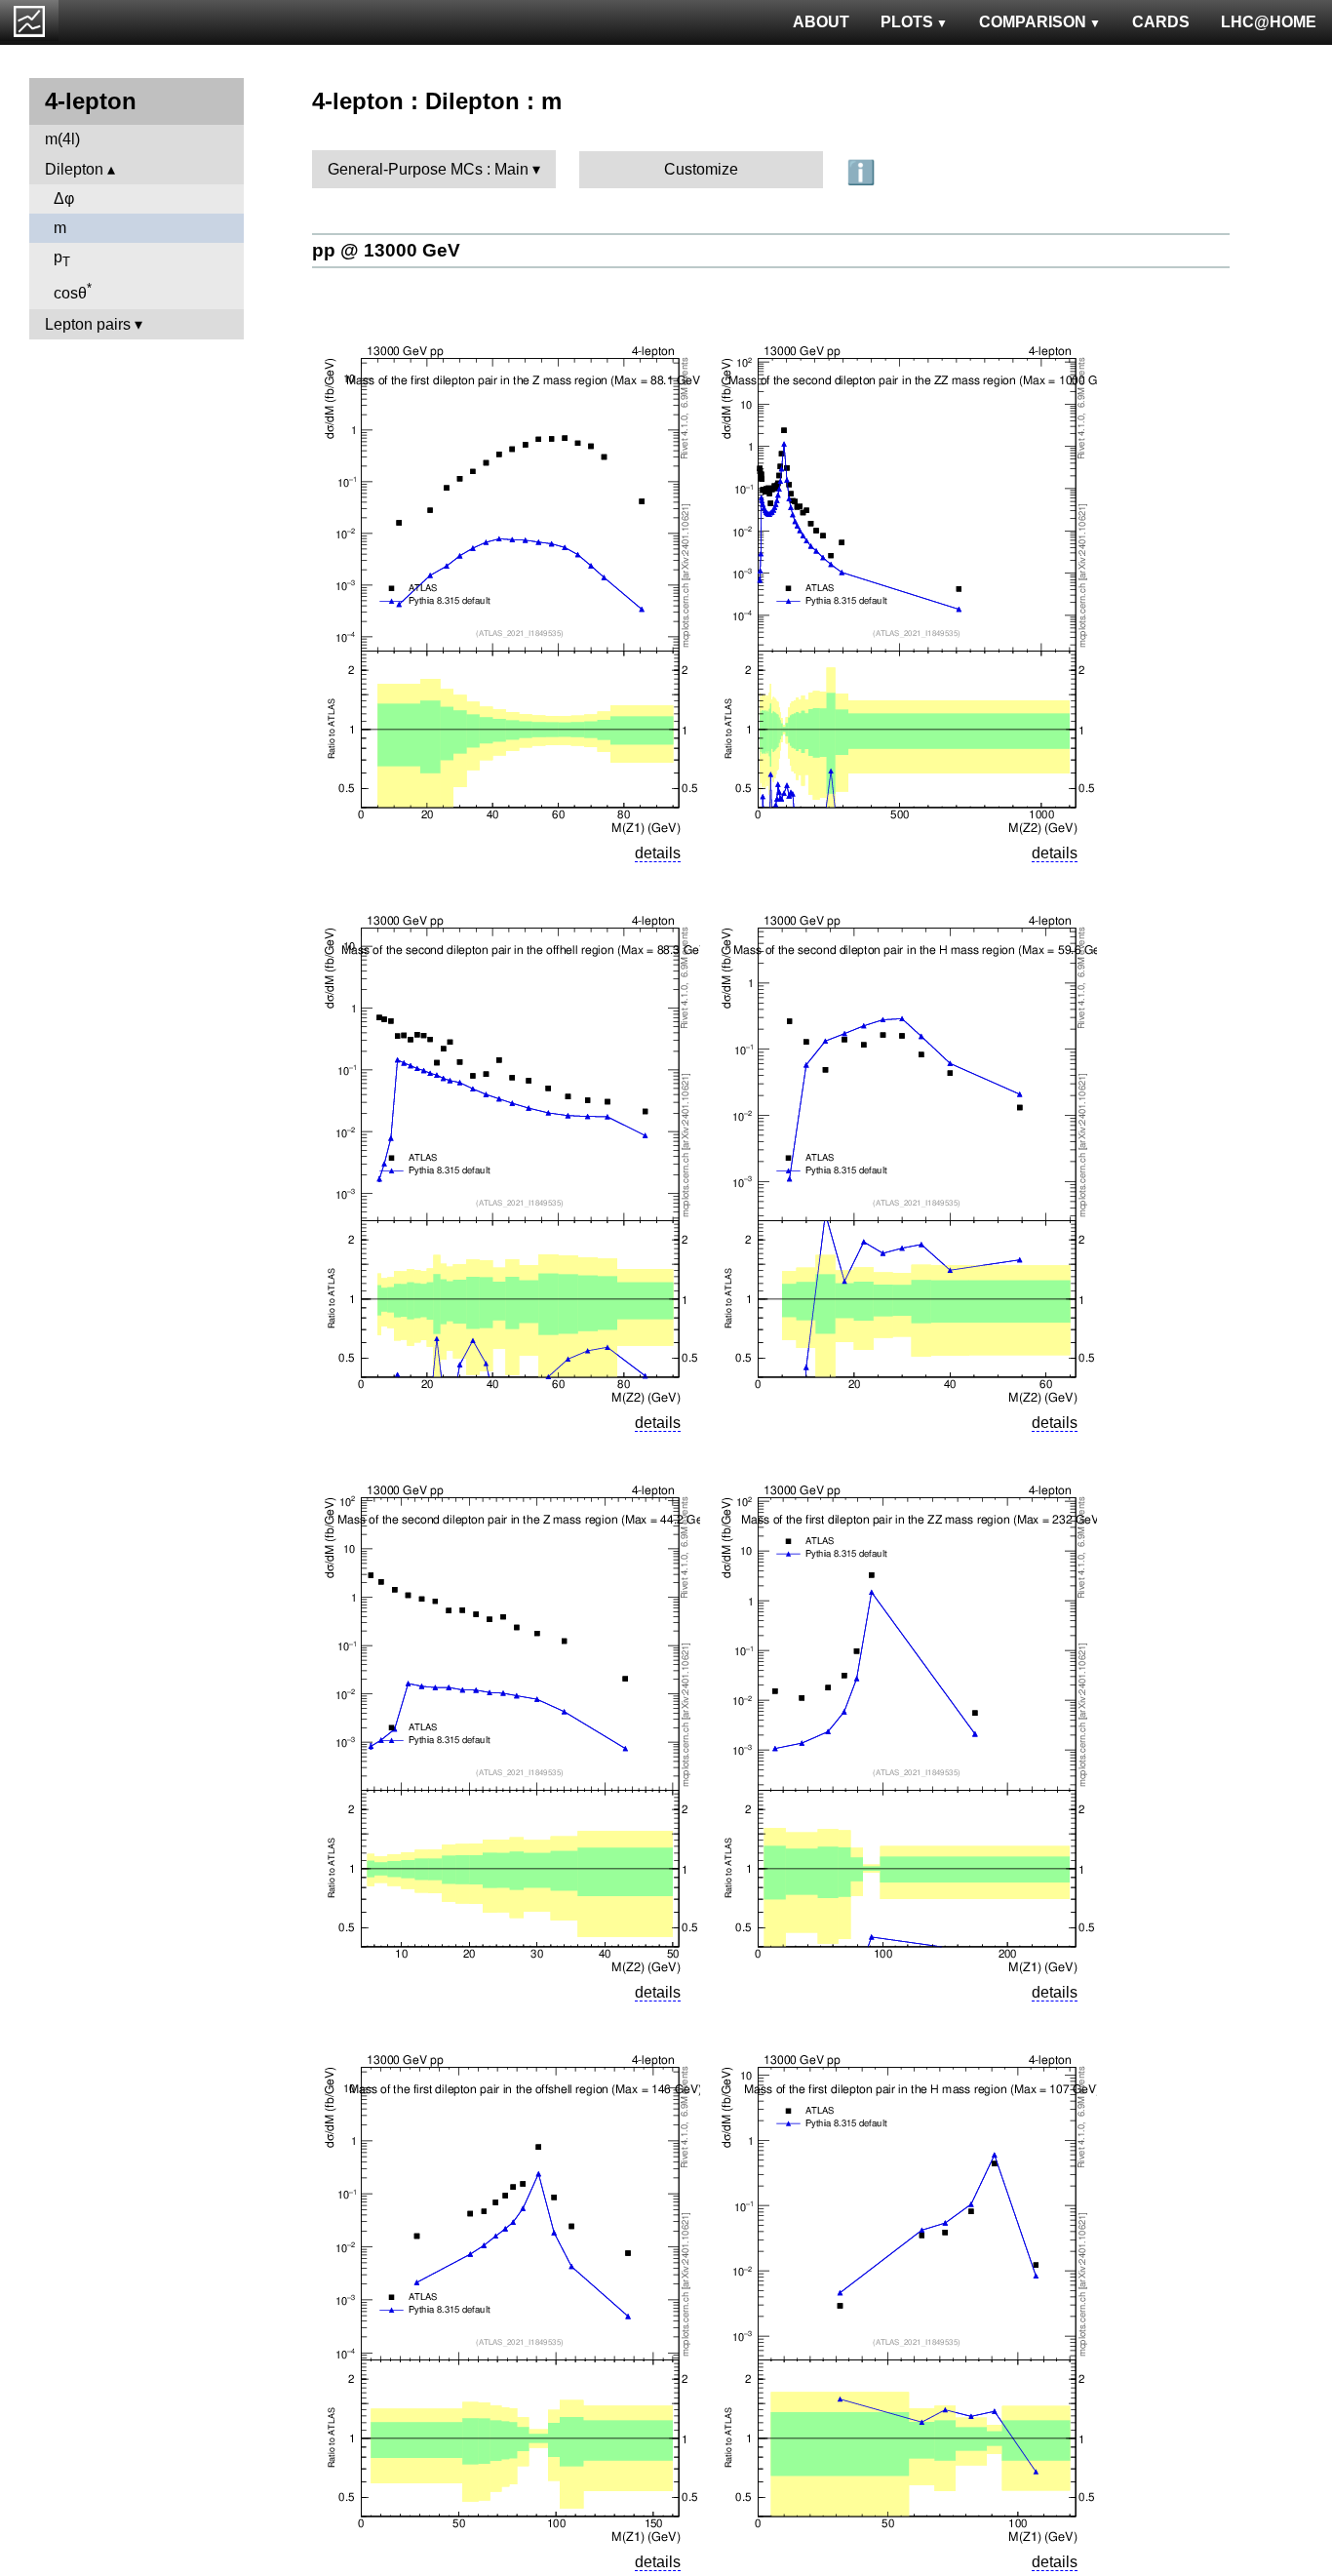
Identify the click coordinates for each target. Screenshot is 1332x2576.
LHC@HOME (1269, 22)
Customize (701, 169)
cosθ (73, 291)
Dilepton (74, 169)
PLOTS (907, 22)
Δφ (64, 198)
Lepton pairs (88, 324)
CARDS (1161, 22)
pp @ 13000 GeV (386, 250)
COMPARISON (1033, 22)
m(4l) (62, 139)
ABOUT (821, 22)
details (658, 853)
